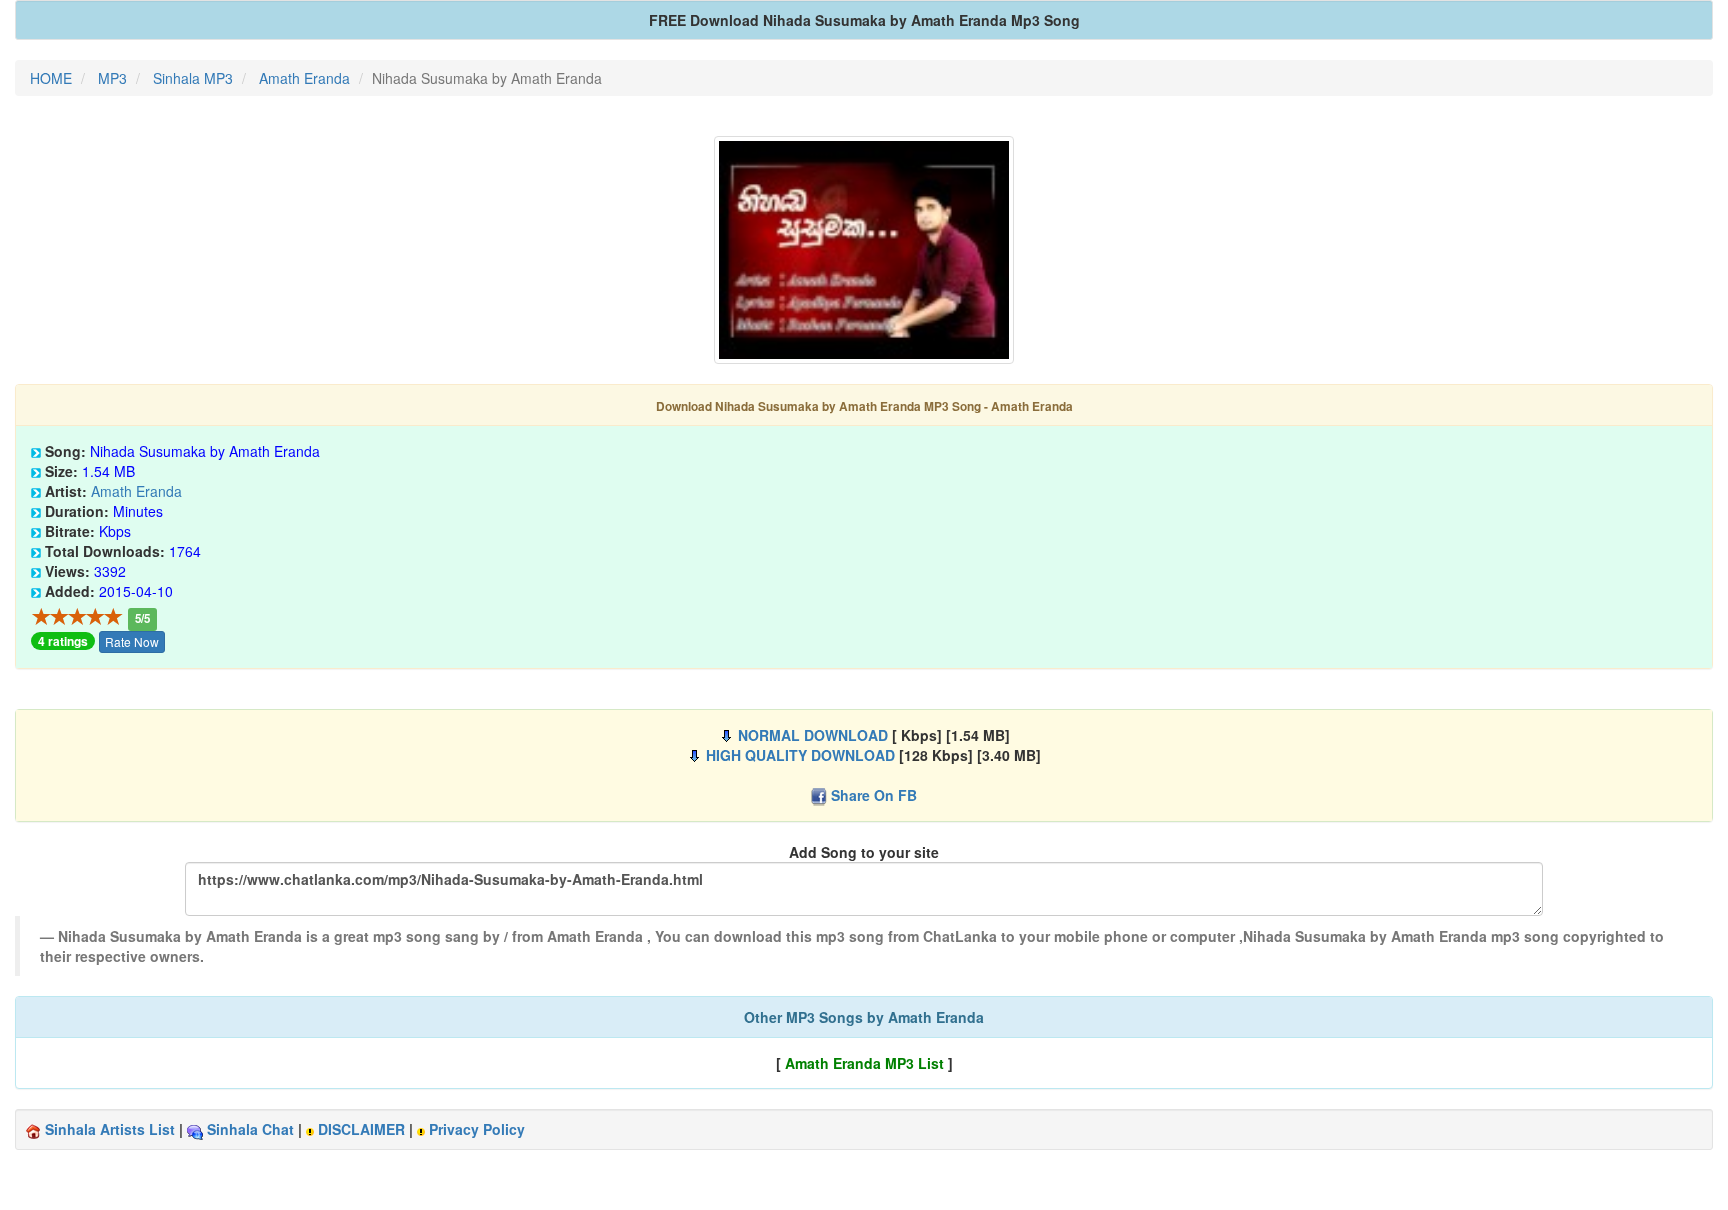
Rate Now (132, 641)
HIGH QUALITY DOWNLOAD (800, 755)
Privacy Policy (477, 1129)
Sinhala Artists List (110, 1129)
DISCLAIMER (361, 1129)
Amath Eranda (136, 491)
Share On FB (874, 795)
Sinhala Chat (250, 1129)
